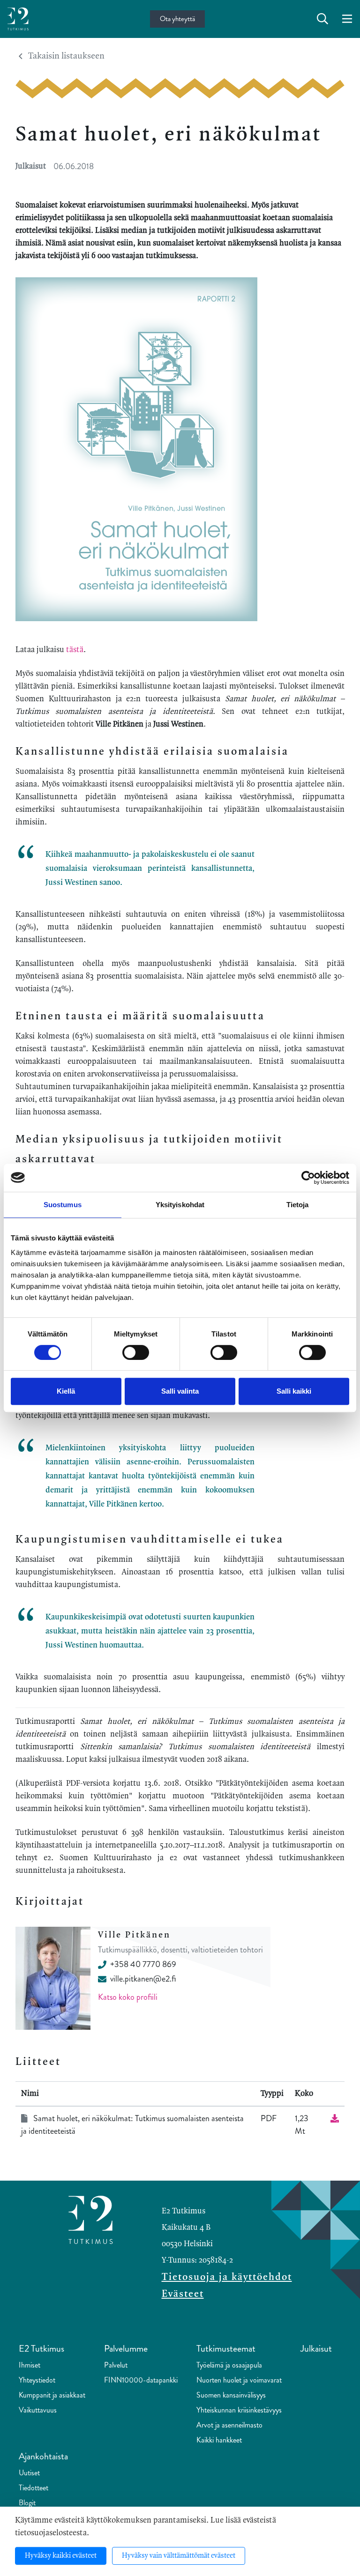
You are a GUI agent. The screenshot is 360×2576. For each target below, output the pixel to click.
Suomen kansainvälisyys (231, 2395)
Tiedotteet (34, 2488)
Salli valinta (180, 1391)
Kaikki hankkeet (219, 2440)
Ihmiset (30, 2365)
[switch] (136, 1352)
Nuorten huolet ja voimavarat (239, 2380)
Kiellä (66, 1391)
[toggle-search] (322, 19)
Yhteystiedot (37, 2380)
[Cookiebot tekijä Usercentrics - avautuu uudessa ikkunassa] (308, 1178)
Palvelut (116, 2365)
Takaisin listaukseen (66, 56)
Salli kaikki (294, 1391)
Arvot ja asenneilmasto (229, 2425)
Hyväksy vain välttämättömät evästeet (179, 2556)
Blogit (27, 2503)
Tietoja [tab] (298, 1205)
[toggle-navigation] (347, 19)
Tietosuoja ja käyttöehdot (227, 2277)
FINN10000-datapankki (141, 2380)
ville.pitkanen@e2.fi (143, 1979)
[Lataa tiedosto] (335, 2118)
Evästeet (183, 2294)
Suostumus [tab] (63, 1205)
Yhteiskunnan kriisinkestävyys (239, 2410)
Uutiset (29, 2473)
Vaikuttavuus (38, 2410)
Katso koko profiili (128, 1997)
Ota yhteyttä (177, 19)
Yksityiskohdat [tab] (180, 1205)
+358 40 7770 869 (143, 1964)
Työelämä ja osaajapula (229, 2365)
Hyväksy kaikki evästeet (61, 2556)
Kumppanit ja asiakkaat (52, 2395)
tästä (75, 650)
